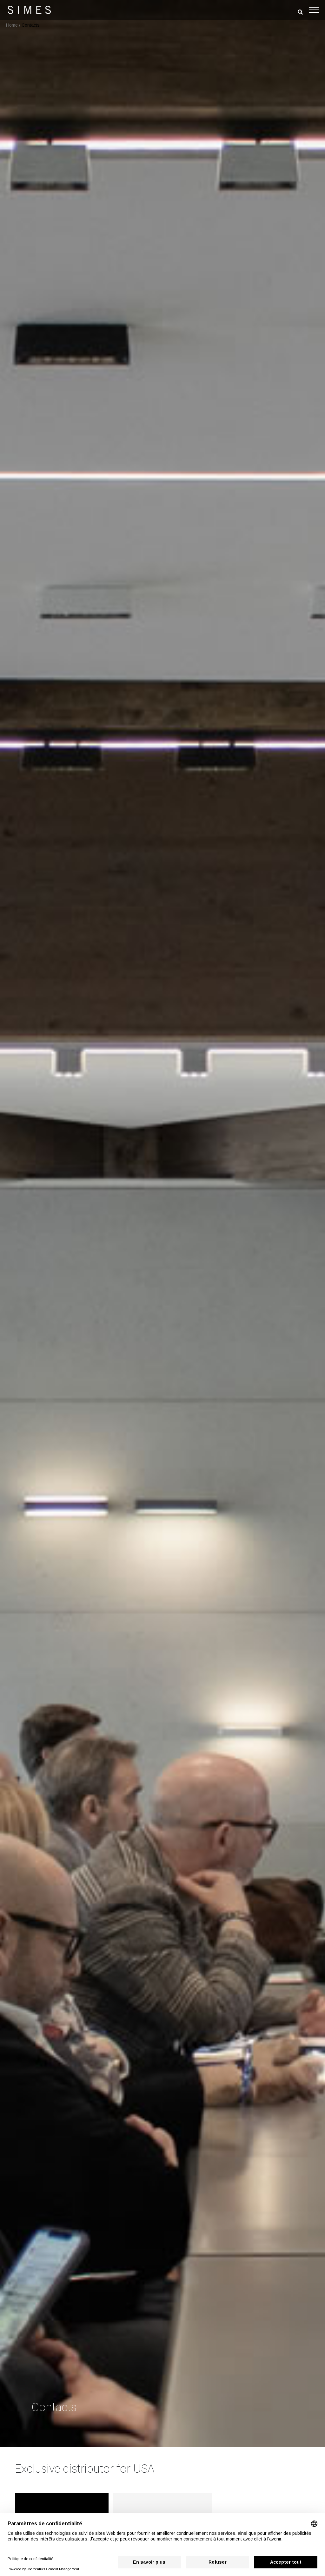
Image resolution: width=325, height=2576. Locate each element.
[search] (300, 12)
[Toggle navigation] (314, 10)
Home (12, 25)
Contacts (31, 25)
